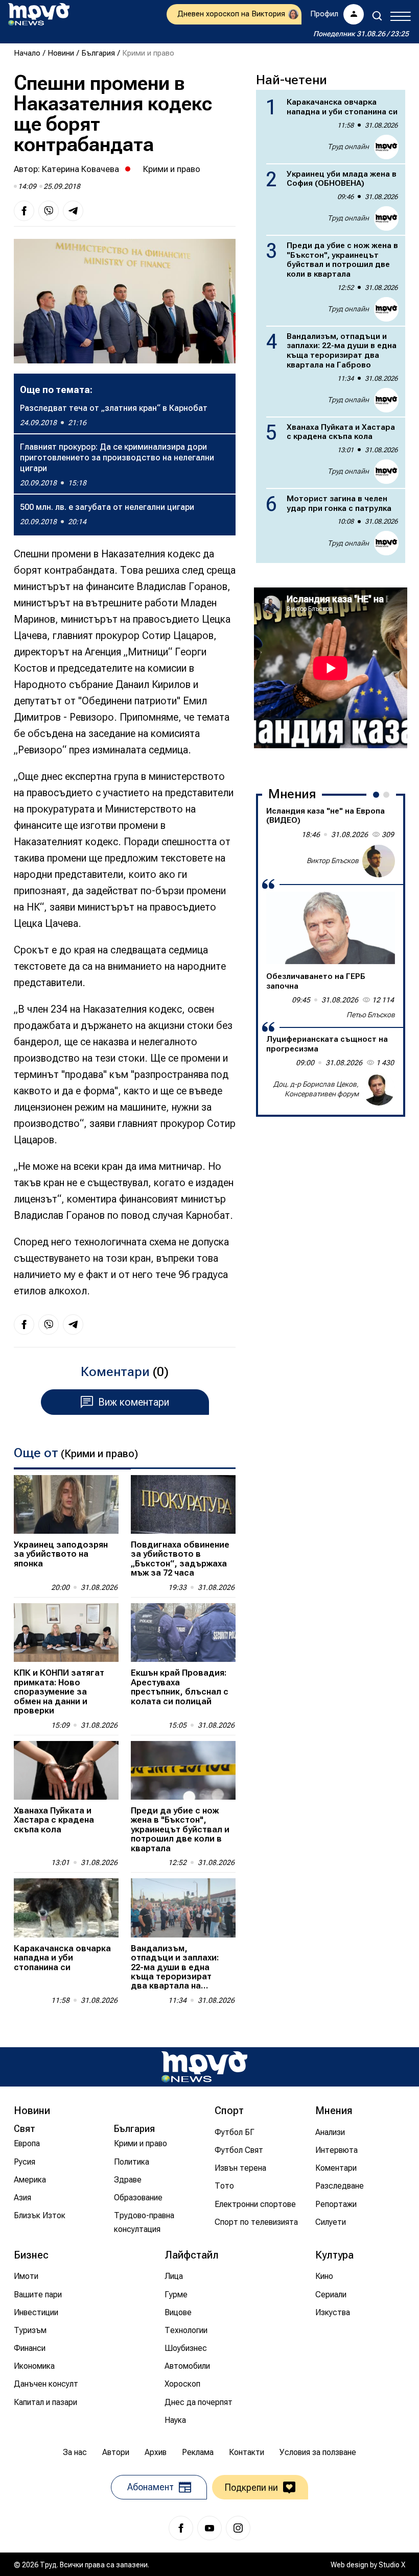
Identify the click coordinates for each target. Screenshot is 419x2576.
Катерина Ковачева (80, 169)
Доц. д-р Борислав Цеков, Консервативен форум (316, 1089)
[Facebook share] (24, 211)
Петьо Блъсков (371, 1015)
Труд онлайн (348, 146)
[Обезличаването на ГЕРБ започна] (331, 928)
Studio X (392, 2565)
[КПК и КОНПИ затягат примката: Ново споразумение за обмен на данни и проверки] (66, 1633)
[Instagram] (238, 2528)
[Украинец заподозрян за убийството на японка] (66, 1504)
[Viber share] (49, 211)
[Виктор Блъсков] (379, 861)
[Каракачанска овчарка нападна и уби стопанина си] (66, 1908)
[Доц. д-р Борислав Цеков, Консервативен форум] (379, 1089)
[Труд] (204, 2067)
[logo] (39, 14)
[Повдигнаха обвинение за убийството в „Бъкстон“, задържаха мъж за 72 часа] (183, 1504)
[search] (377, 16)
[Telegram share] (73, 211)
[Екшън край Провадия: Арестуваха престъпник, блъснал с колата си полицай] (183, 1633)
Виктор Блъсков (333, 861)
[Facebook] (181, 2528)
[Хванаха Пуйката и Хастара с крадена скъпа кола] (66, 1770)
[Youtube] (209, 2528)
